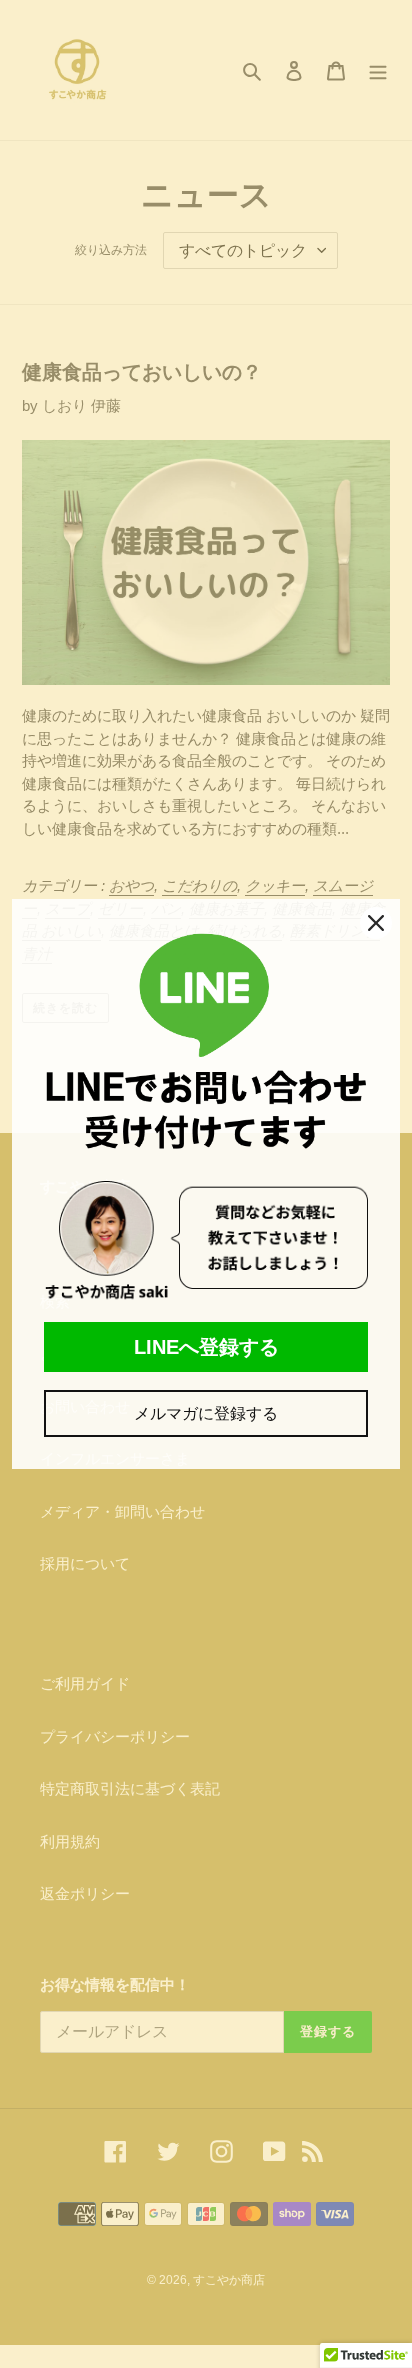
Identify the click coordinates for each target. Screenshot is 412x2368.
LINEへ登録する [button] (206, 1347)
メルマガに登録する (206, 1413)
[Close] (376, 923)
